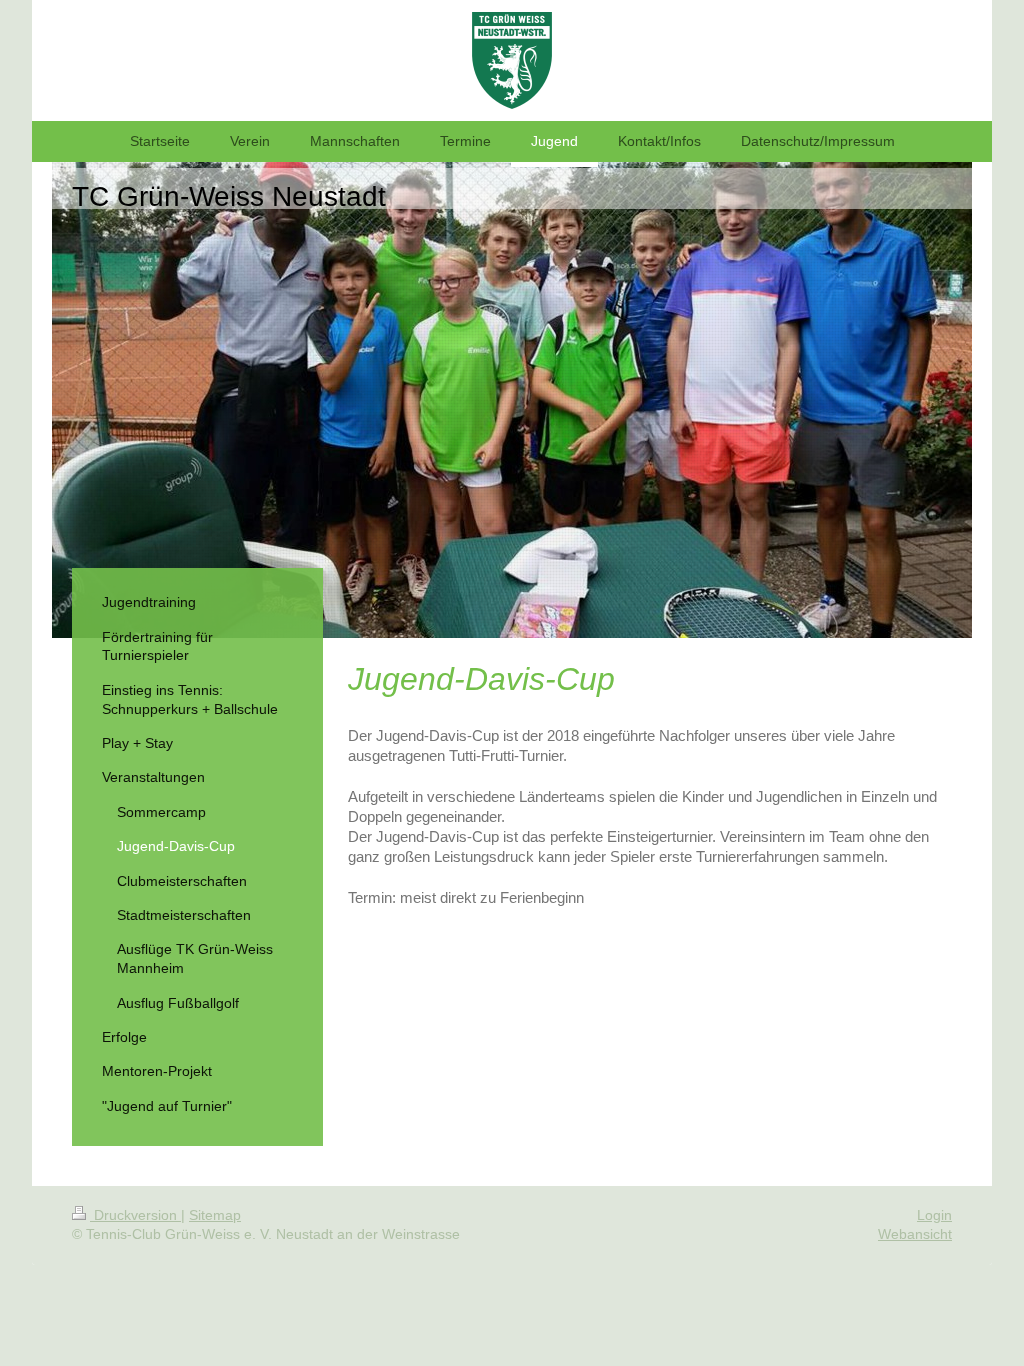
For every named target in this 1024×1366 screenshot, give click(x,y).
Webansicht (915, 1234)
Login (934, 1215)
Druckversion (135, 1215)
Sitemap (215, 1215)
